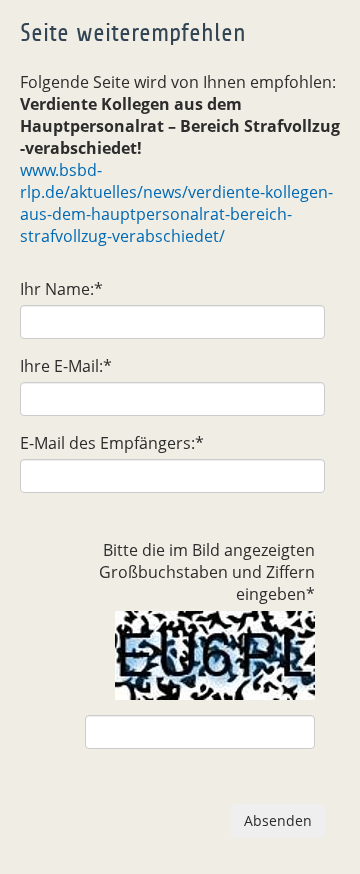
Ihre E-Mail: (66, 366)
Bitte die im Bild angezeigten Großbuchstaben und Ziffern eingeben (207, 572)
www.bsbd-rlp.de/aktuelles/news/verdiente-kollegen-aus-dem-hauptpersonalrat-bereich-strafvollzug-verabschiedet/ (176, 203)
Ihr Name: (61, 289)
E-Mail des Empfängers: (112, 443)
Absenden (278, 820)
